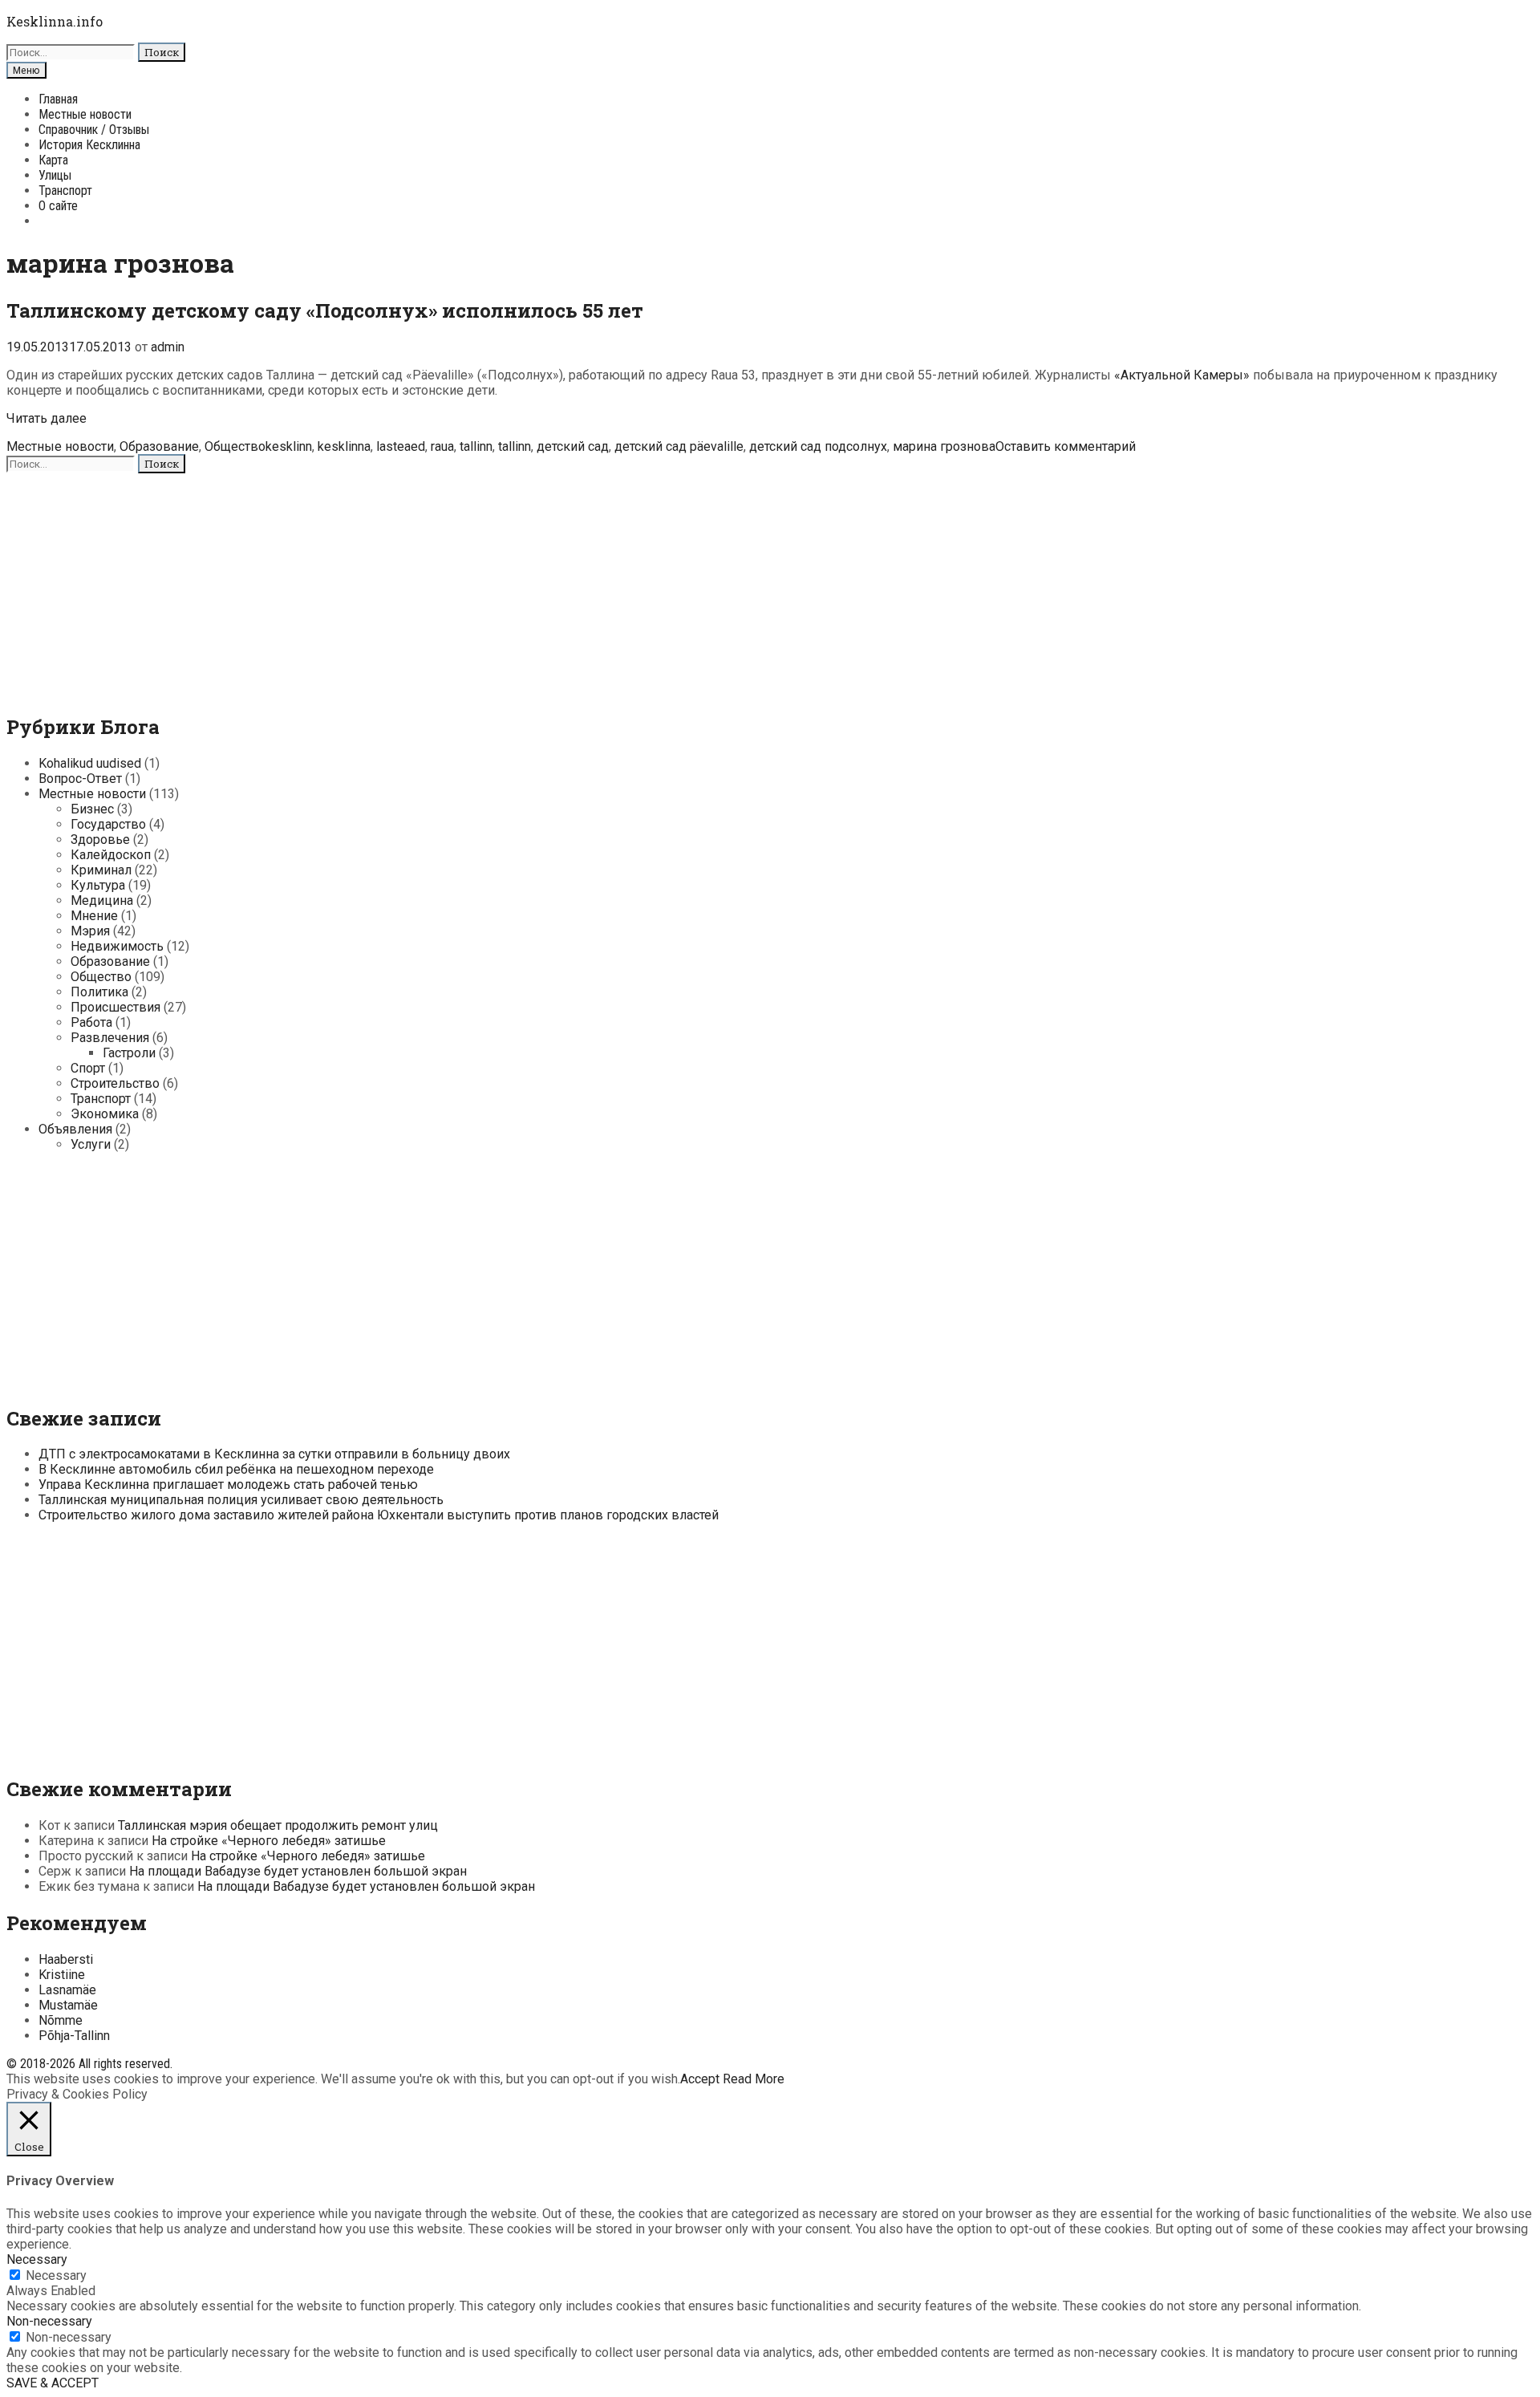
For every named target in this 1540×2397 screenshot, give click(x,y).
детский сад (573, 446)
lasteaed (401, 446)
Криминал (101, 870)
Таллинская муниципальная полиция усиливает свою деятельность (241, 1500)
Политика (99, 992)
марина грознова (944, 446)
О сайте (58, 206)
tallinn (476, 446)
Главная (58, 99)
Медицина (102, 900)
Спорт (88, 1068)
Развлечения (110, 1038)
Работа (91, 1022)
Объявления (75, 1129)
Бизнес (92, 809)
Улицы (55, 175)
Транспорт (65, 191)
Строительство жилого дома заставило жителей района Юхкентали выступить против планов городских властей (379, 1515)
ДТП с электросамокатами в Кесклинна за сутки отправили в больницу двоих (274, 1454)
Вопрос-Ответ (80, 779)
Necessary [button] (37, 2259)
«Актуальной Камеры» (1182, 375)
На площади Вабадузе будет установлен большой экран (298, 1871)
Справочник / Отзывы (94, 130)
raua (442, 446)
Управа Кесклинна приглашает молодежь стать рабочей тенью (228, 1484)
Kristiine (62, 1975)
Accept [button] (700, 2079)
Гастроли (129, 1053)
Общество (235, 446)
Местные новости (85, 114)
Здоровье (100, 840)
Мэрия (90, 931)
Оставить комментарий (1066, 446)
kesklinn (289, 446)
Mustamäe (68, 2005)
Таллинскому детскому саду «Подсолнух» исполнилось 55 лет (325, 310)
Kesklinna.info (55, 21)
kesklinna (344, 446)
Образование (159, 446)
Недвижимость (117, 946)
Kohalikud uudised (90, 763)
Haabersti (66, 1959)
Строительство (115, 1083)
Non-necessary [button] (49, 2321)
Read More (754, 2079)
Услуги (91, 1144)
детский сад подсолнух (818, 446)
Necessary (56, 2275)
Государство (108, 824)
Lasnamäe (67, 1990)
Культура (98, 885)
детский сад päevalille (679, 446)
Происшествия (115, 1007)
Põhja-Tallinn (74, 2036)
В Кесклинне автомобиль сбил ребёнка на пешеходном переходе (236, 1469)
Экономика (105, 1114)
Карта (53, 160)
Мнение (94, 916)
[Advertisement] (488, 586)
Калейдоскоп (111, 855)
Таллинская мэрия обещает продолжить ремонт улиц (278, 1825)
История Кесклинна (89, 145)
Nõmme (61, 2020)
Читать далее (47, 418)
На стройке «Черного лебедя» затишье (269, 1841)
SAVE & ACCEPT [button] (53, 2383)
